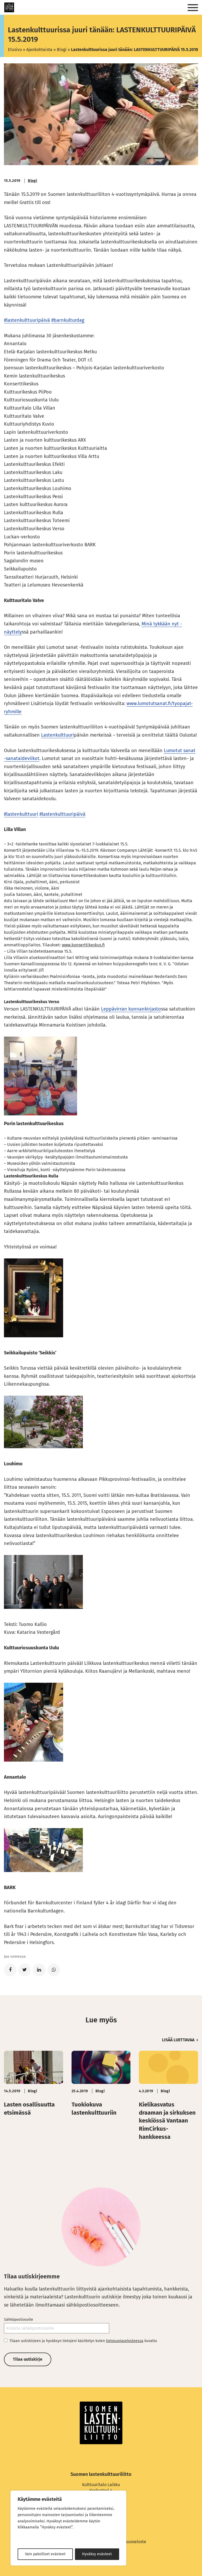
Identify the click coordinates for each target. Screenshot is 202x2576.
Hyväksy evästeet (97, 2554)
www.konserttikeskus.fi (83, 945)
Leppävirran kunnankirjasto (131, 1009)
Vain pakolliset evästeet (45, 2554)
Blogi (62, 50)
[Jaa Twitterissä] (25, 1970)
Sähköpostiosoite (19, 2320)
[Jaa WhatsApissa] (54, 1970)
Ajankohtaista (39, 50)
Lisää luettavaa (178, 2040)
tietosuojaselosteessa (125, 2341)
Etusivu (15, 50)
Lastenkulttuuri (57, 735)
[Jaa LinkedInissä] (39, 1970)
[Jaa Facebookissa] (10, 1970)
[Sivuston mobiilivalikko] (193, 8)
